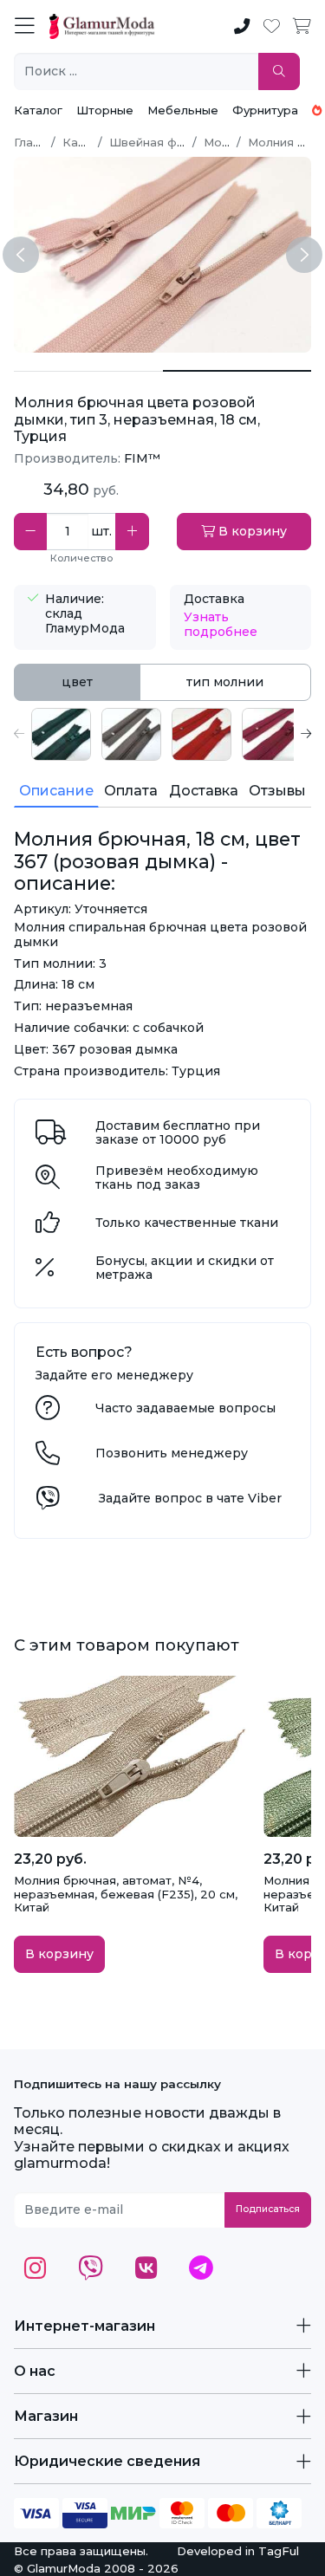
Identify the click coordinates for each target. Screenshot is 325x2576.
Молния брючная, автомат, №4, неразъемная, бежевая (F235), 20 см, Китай (126, 1894)
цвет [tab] (77, 682)
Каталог (38, 110)
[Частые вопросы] (48, 1412)
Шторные (105, 110)
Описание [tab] (56, 791)
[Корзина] (302, 27)
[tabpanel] (162, 734)
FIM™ (142, 458)
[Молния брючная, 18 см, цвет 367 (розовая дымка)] (88, 371)
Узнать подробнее (221, 624)
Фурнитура (265, 110)
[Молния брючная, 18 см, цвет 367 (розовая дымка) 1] (237, 371)
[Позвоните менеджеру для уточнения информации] (48, 1457)
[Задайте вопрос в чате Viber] (48, 1502)
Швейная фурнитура (170, 142)
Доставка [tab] (204, 791)
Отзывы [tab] (277, 791)
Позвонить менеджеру (172, 1453)
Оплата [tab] (131, 791)
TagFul (279, 2551)
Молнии (227, 142)
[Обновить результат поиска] (279, 71)
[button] (19, 734)
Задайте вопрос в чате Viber (190, 1498)
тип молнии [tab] (225, 682)
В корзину (251, 531)
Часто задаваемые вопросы (185, 1408)
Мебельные (183, 110)
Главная (37, 142)
